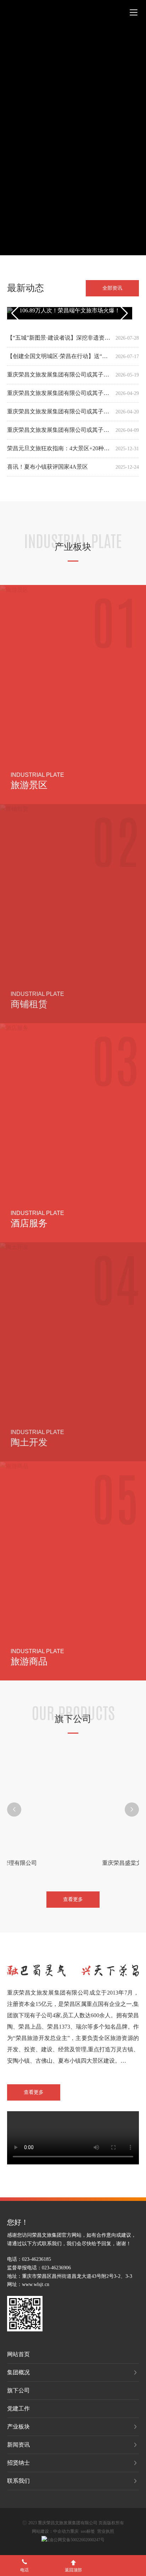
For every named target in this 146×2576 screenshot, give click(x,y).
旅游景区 (29, 784)
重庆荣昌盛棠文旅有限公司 (73, 1861)
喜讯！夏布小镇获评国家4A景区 (47, 465)
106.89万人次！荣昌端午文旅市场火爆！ (70, 308)
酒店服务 (29, 1222)
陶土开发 (29, 1441)
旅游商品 (29, 1660)
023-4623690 (55, 2266)
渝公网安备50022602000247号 (77, 2538)
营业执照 (106, 2530)
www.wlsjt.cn (36, 2283)
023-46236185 (36, 2258)
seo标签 (88, 2530)
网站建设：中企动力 (51, 2530)
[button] (14, 1808)
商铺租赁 (29, 1003)
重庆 (74, 2530)
